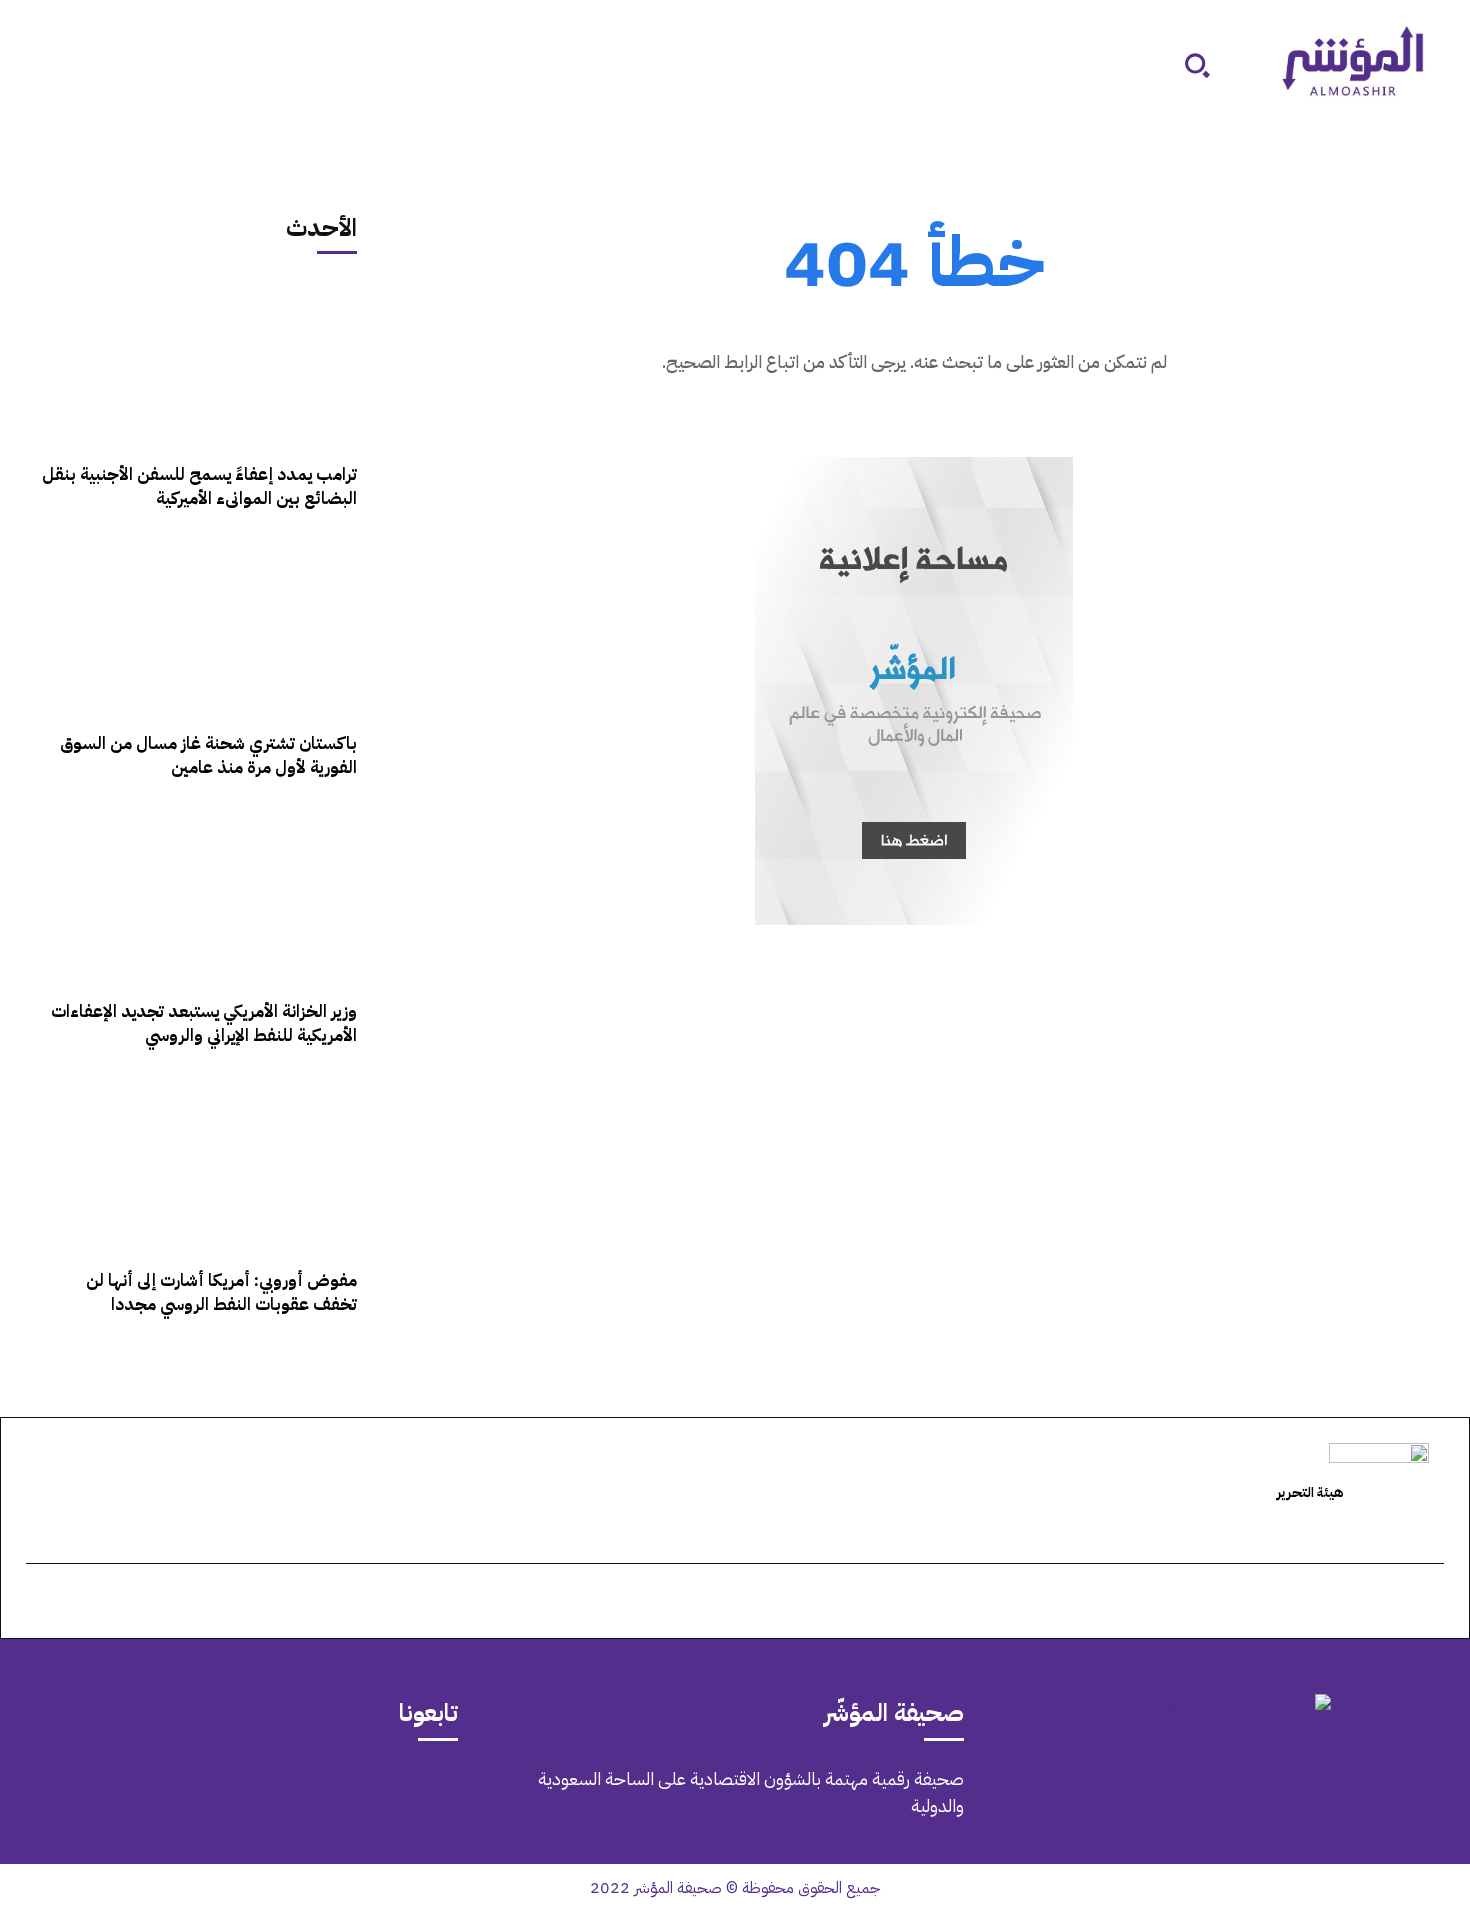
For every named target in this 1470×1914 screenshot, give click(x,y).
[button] (1197, 65)
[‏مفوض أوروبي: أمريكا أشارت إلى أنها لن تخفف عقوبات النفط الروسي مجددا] (198, 1167)
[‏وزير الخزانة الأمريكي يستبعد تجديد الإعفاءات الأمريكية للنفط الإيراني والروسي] (198, 898)
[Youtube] (145, 1793)
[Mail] (313, 1793)
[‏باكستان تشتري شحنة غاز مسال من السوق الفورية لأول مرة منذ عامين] (198, 630)
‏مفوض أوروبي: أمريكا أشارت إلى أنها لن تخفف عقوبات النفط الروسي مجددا (221, 1292)
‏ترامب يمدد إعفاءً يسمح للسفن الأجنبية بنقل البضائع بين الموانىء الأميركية (199, 486)
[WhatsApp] (201, 1793)
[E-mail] (1433, 1602)
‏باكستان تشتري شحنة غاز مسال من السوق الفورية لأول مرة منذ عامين (208, 755)
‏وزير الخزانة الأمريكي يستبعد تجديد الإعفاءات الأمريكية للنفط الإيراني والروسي (204, 1023)
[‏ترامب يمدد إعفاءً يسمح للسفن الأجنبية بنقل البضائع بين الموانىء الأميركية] (198, 361)
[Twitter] (257, 1793)
